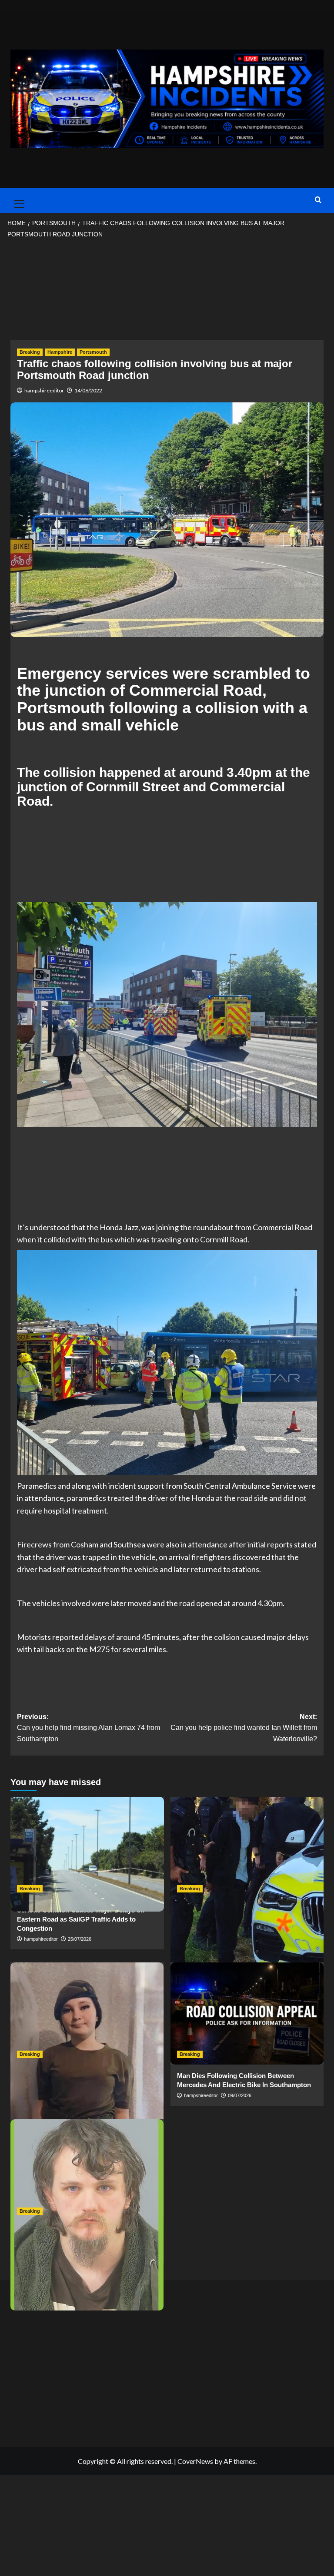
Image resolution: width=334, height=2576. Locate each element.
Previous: (89, 1728)
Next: (244, 1728)
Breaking (30, 352)
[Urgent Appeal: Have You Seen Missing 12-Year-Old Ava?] (87, 2013)
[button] (17, 200)
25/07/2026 (80, 1939)
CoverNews (195, 2461)
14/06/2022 (88, 390)
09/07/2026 (240, 2095)
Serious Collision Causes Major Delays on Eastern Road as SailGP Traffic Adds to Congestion (81, 1919)
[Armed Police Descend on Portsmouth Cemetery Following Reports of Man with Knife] (247, 1848)
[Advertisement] (167, 292)
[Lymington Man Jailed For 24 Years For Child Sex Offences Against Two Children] (87, 2170)
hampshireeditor (44, 390)
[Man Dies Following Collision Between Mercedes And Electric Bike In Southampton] (247, 2013)
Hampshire (60, 352)
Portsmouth (93, 352)
